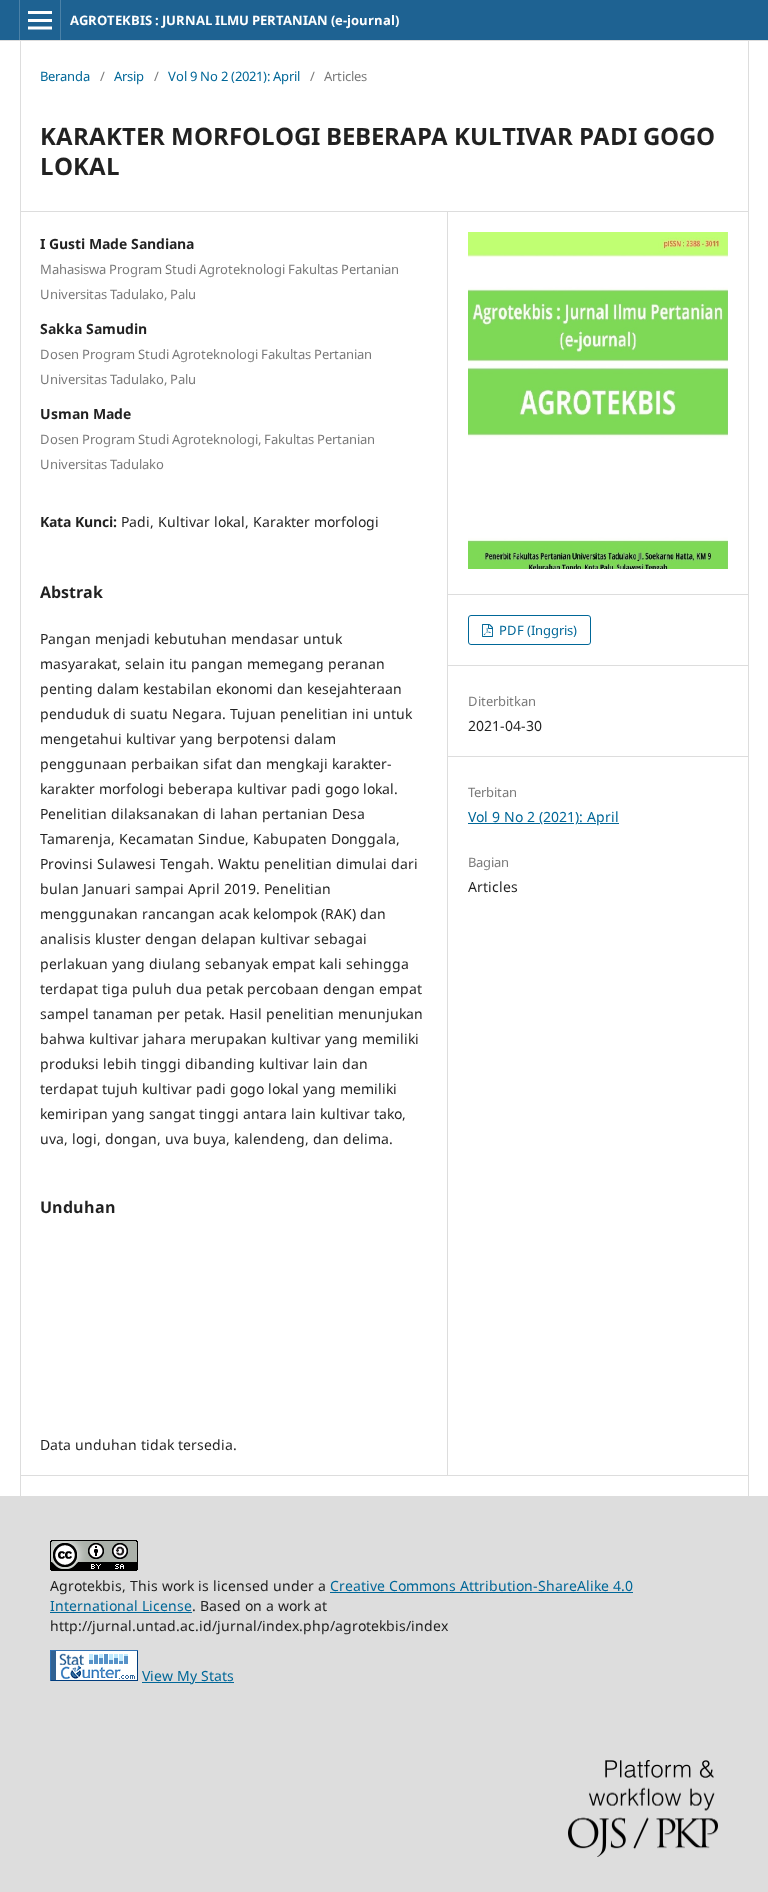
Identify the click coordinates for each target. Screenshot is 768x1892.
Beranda (65, 76)
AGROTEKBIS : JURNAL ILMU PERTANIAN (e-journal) (234, 20)
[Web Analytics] (94, 1675)
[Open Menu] (40, 20)
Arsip (129, 76)
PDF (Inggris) (536, 630)
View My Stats (188, 1675)
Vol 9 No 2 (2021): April (234, 76)
